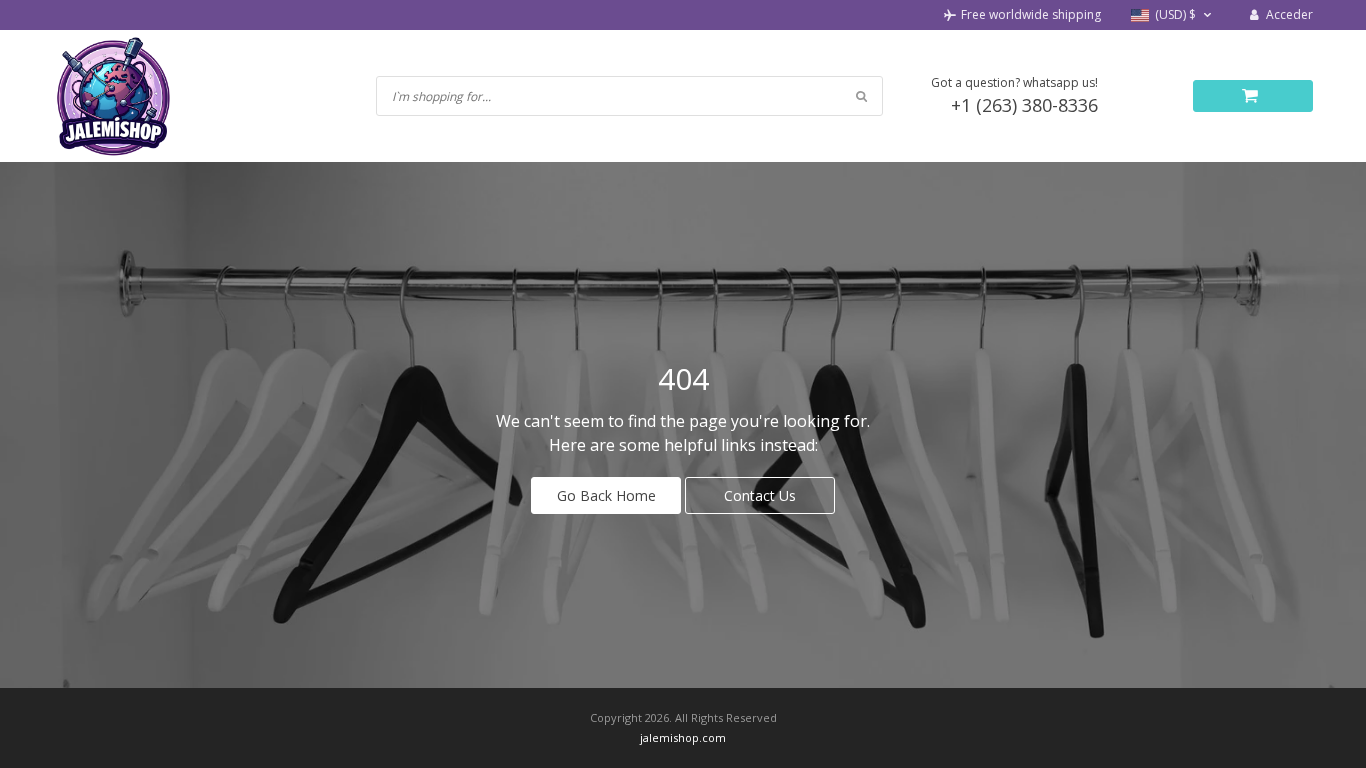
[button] (1173, 15)
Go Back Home (606, 495)
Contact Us (760, 495)
